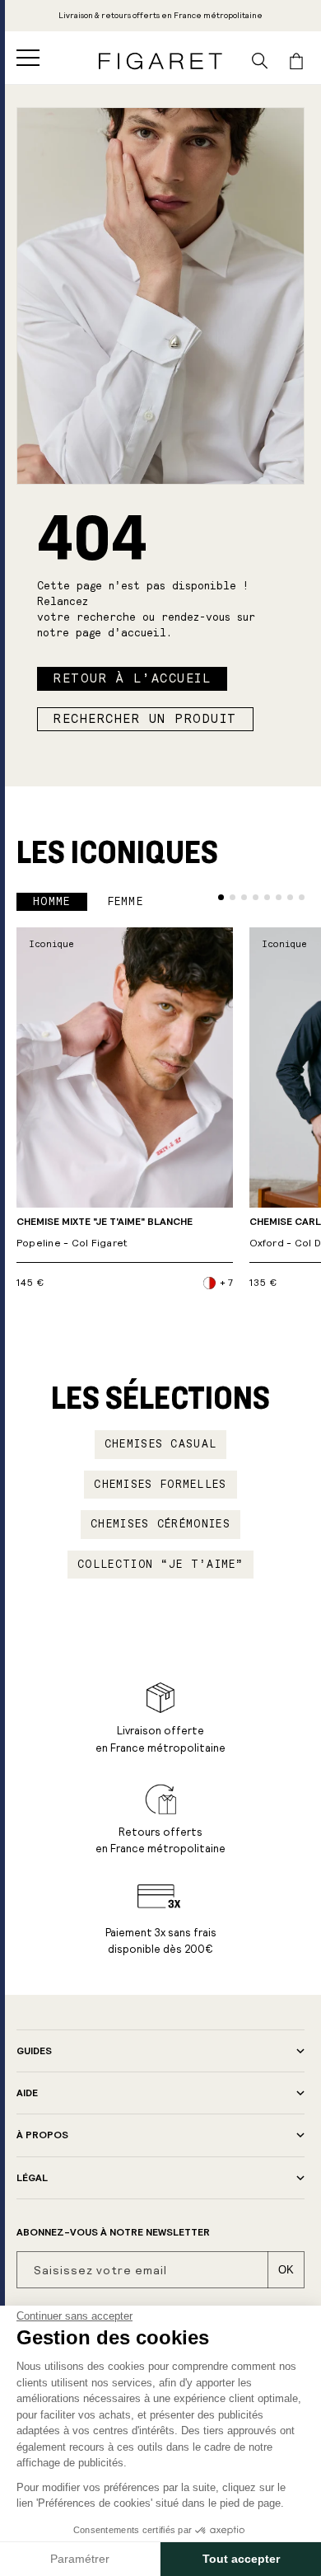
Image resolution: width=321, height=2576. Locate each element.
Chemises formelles (160, 1485)
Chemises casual (161, 1444)
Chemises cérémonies (160, 1524)
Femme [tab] (126, 902)
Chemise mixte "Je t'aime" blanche (105, 1233)
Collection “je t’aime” (160, 1565)
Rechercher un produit (145, 719)
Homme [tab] (52, 902)
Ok (286, 2270)
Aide (27, 2093)
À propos (42, 2135)
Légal (32, 2178)
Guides (34, 2051)
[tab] (221, 897)
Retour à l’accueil (132, 678)
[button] (28, 58)
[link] (160, 16)
